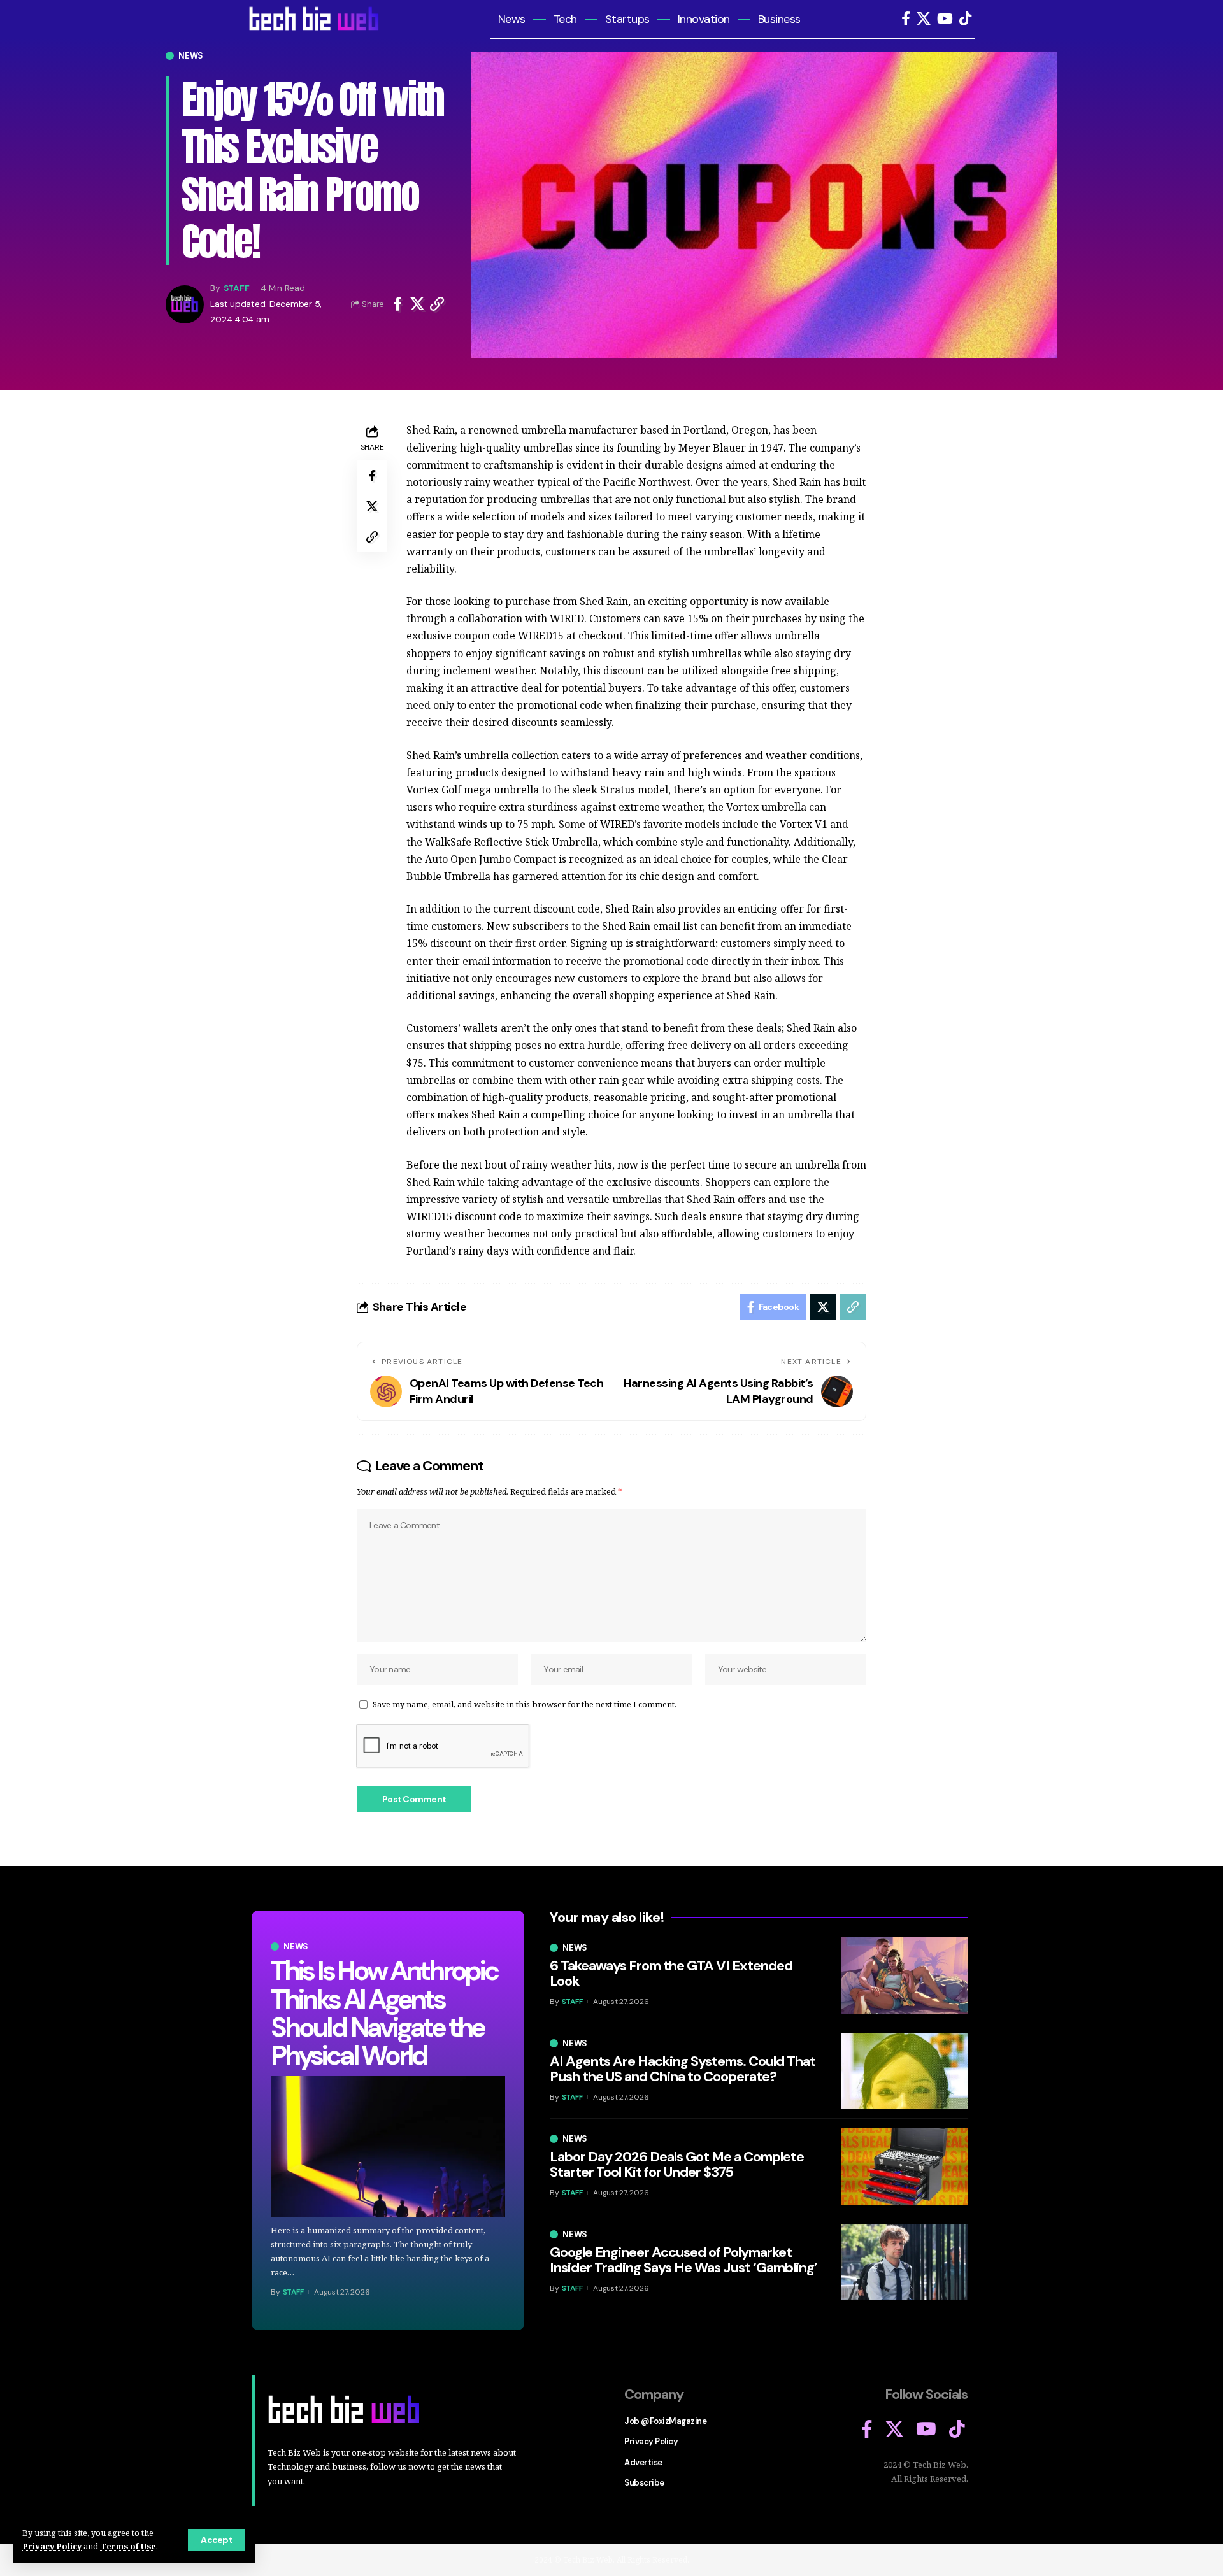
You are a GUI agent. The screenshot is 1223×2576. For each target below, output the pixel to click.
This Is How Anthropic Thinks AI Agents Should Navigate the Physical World (384, 2013)
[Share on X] (417, 304)
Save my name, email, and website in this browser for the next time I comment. (525, 1704)
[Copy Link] (437, 304)
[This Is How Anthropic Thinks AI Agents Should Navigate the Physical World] (388, 2146)
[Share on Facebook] (397, 304)
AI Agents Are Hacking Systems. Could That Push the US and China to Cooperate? (683, 2069)
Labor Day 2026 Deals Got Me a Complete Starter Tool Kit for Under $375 (677, 2164)
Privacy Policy (52, 2546)
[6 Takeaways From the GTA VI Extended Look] (905, 1975)
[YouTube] (945, 19)
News (191, 56)
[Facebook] (906, 19)
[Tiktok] (965, 19)
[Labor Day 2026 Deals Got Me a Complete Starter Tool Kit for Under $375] (905, 2167)
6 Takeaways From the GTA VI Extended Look (671, 1973)
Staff (237, 288)
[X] (924, 19)
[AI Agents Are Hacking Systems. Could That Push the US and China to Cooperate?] (905, 2071)
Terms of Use (128, 2546)
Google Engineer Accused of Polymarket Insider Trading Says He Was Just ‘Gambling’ (683, 2260)
